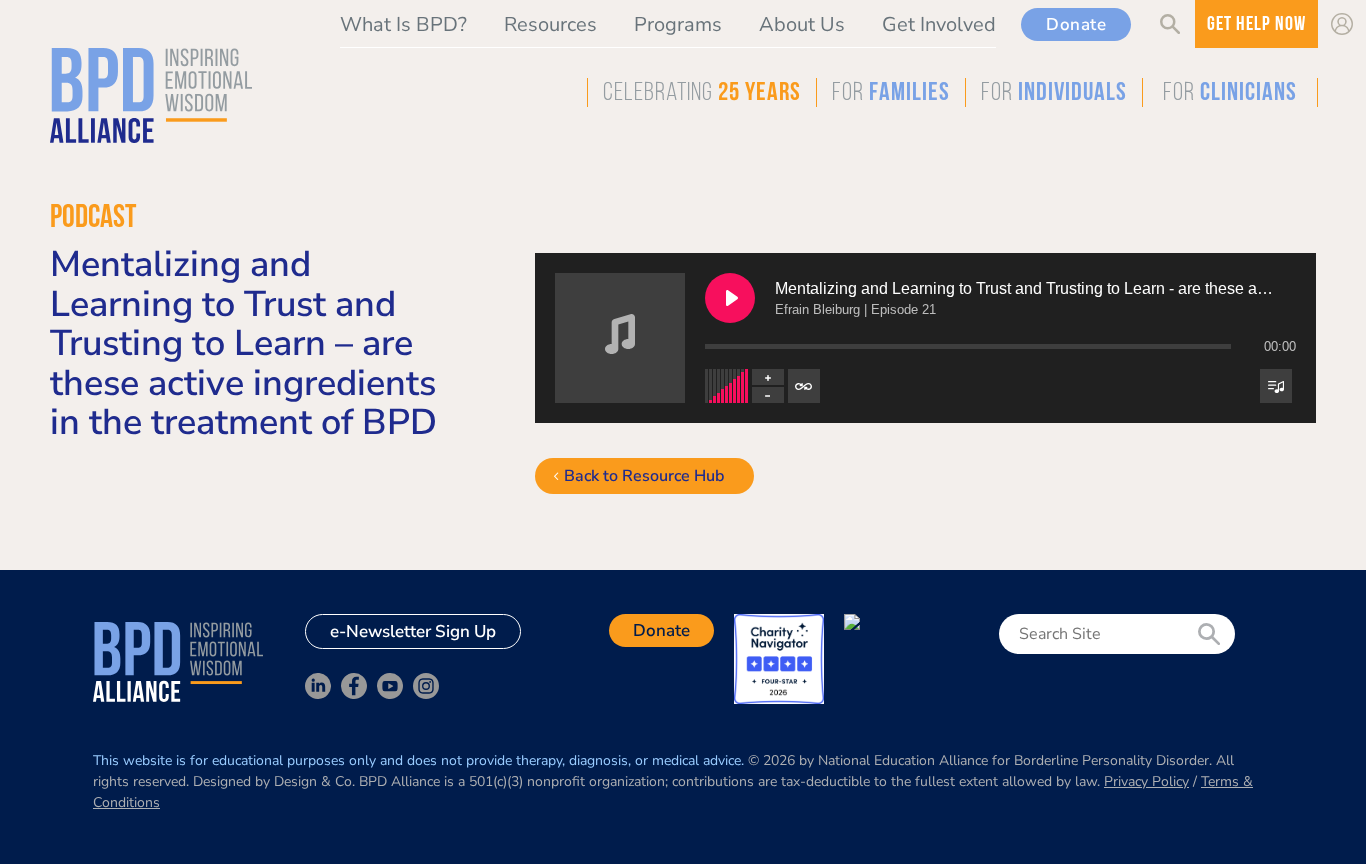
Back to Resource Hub (644, 476)
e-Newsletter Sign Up (413, 631)
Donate (1076, 24)
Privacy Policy (1146, 781)
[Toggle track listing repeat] (804, 386)
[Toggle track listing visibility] (1276, 386)
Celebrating (702, 93)
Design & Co (313, 781)
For (891, 93)
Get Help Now (1256, 25)
